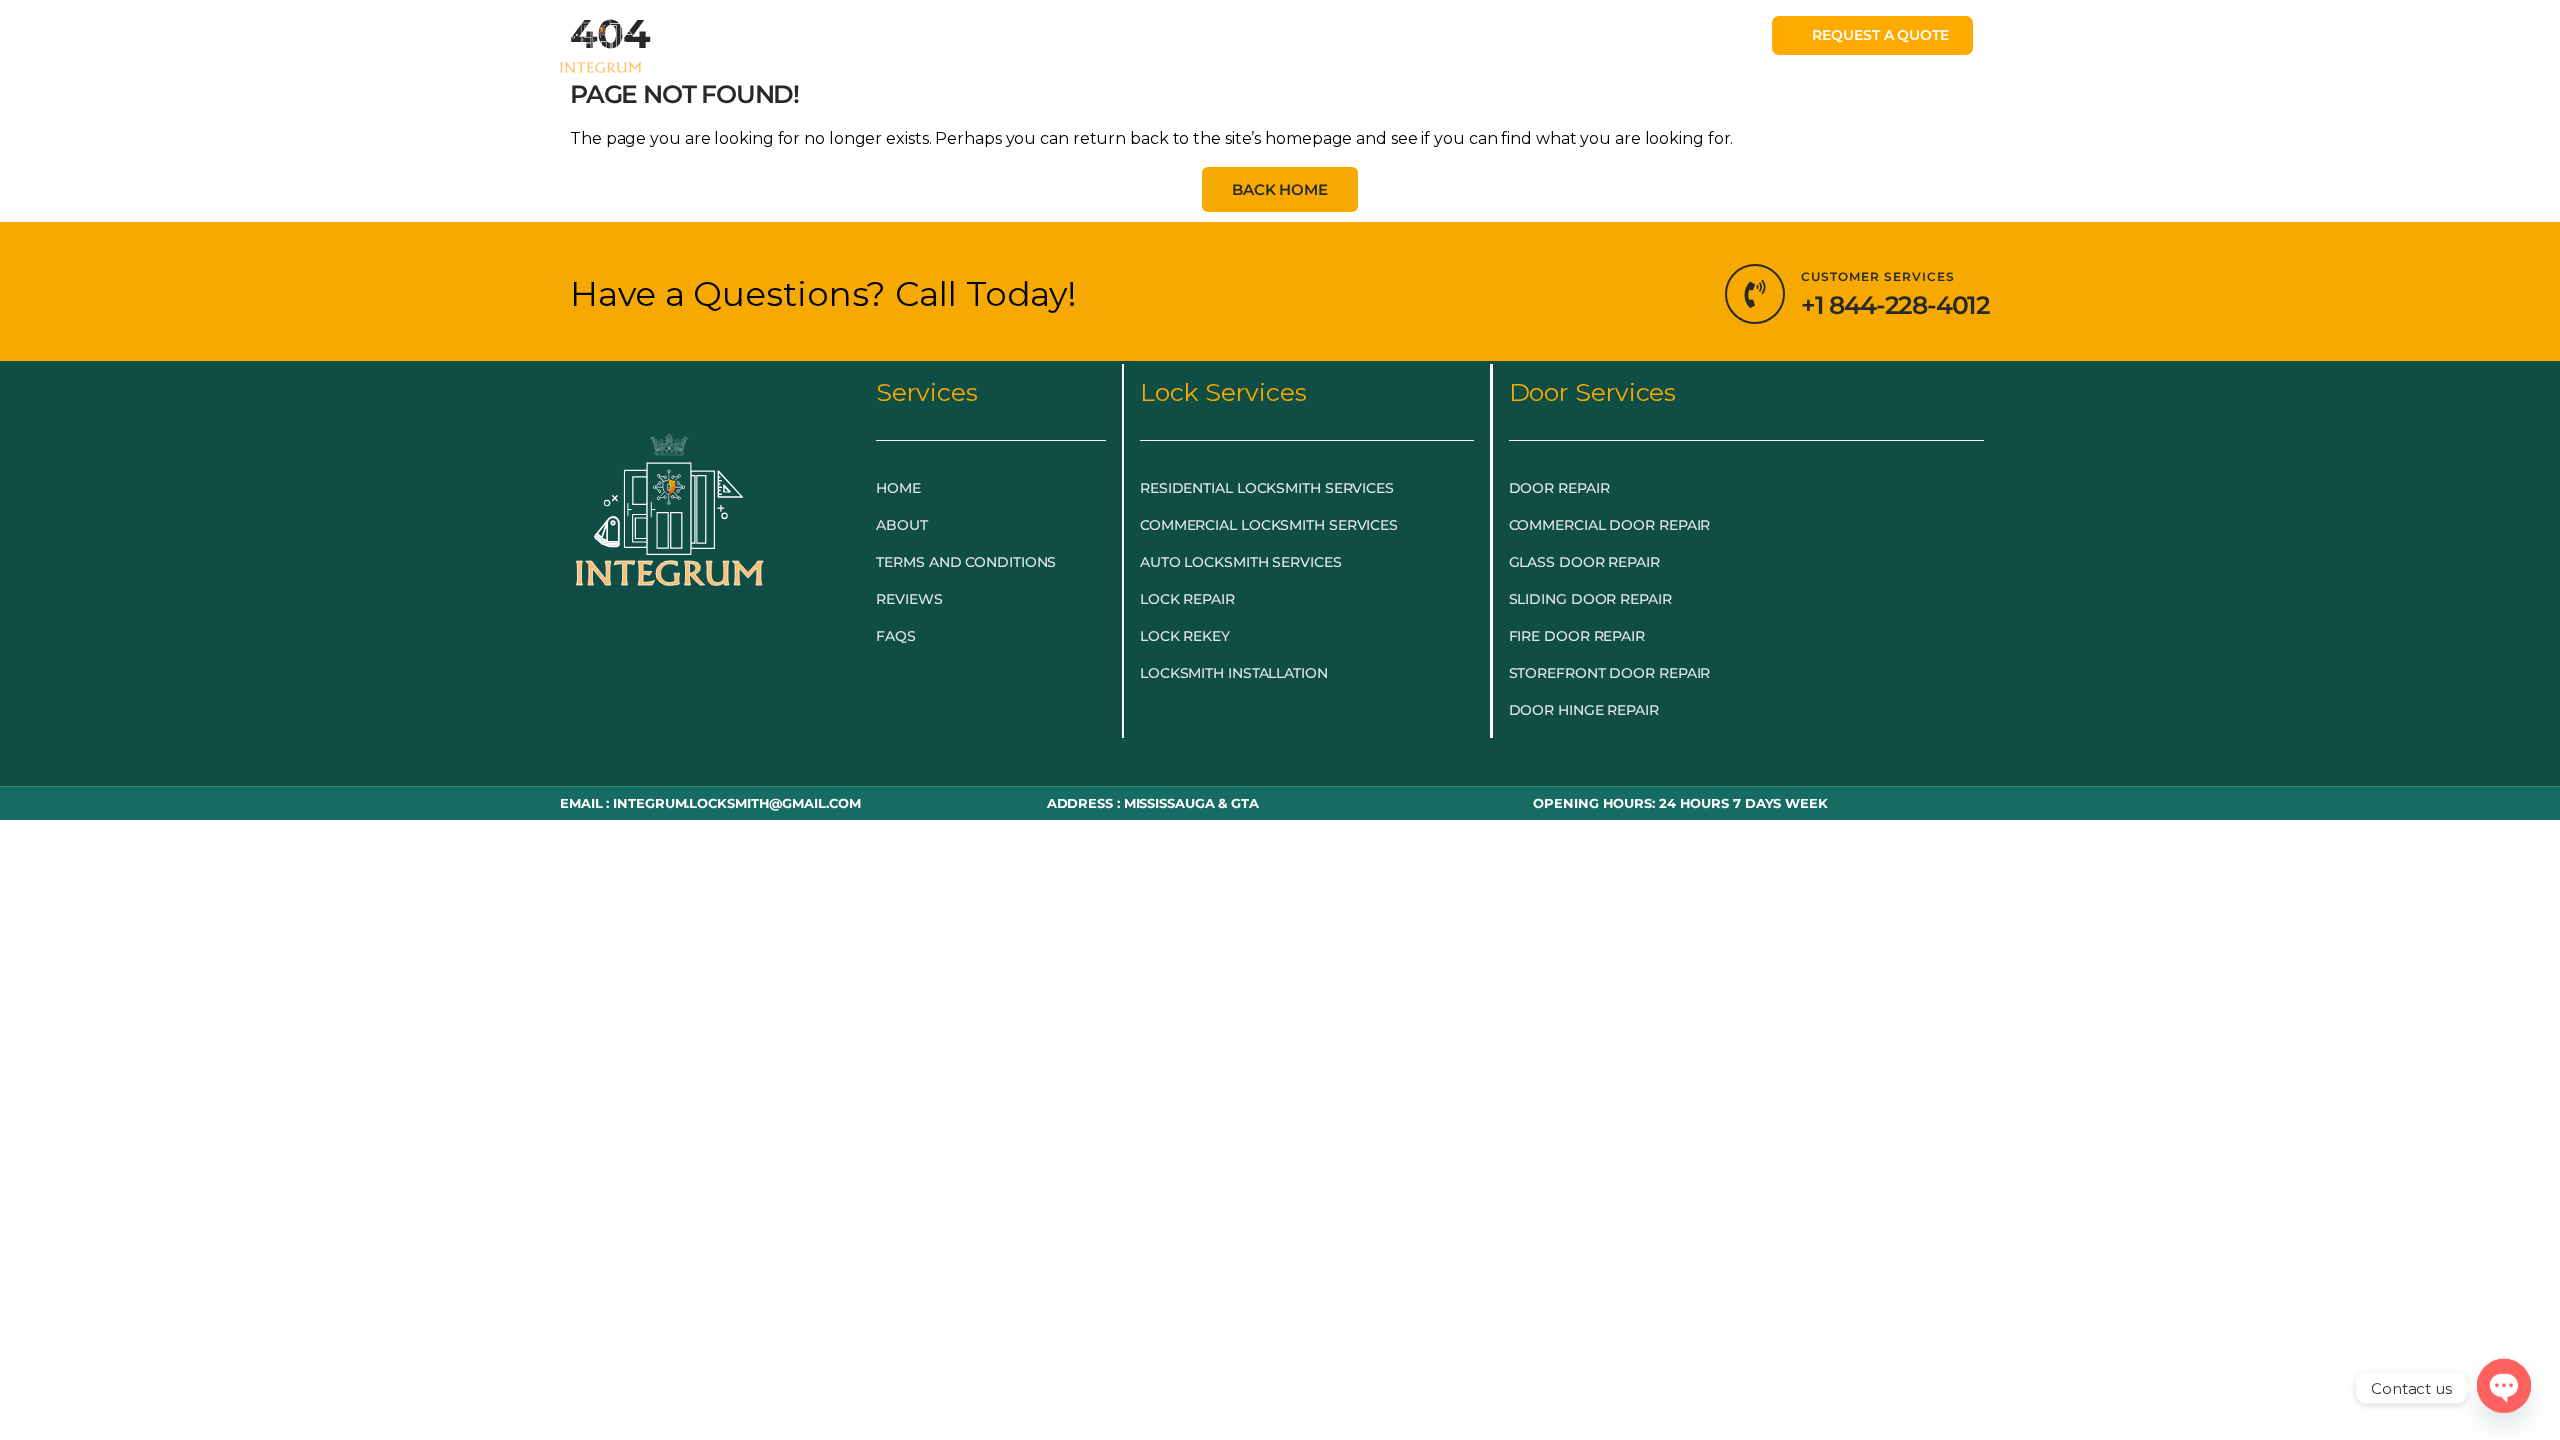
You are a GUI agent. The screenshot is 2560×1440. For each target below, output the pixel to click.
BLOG (1381, 42)
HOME (755, 42)
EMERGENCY (861, 42)
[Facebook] (626, 659)
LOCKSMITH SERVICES (1052, 42)
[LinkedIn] (714, 659)
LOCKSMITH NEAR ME (1527, 42)
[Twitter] (670, 659)
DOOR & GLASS (1255, 42)
